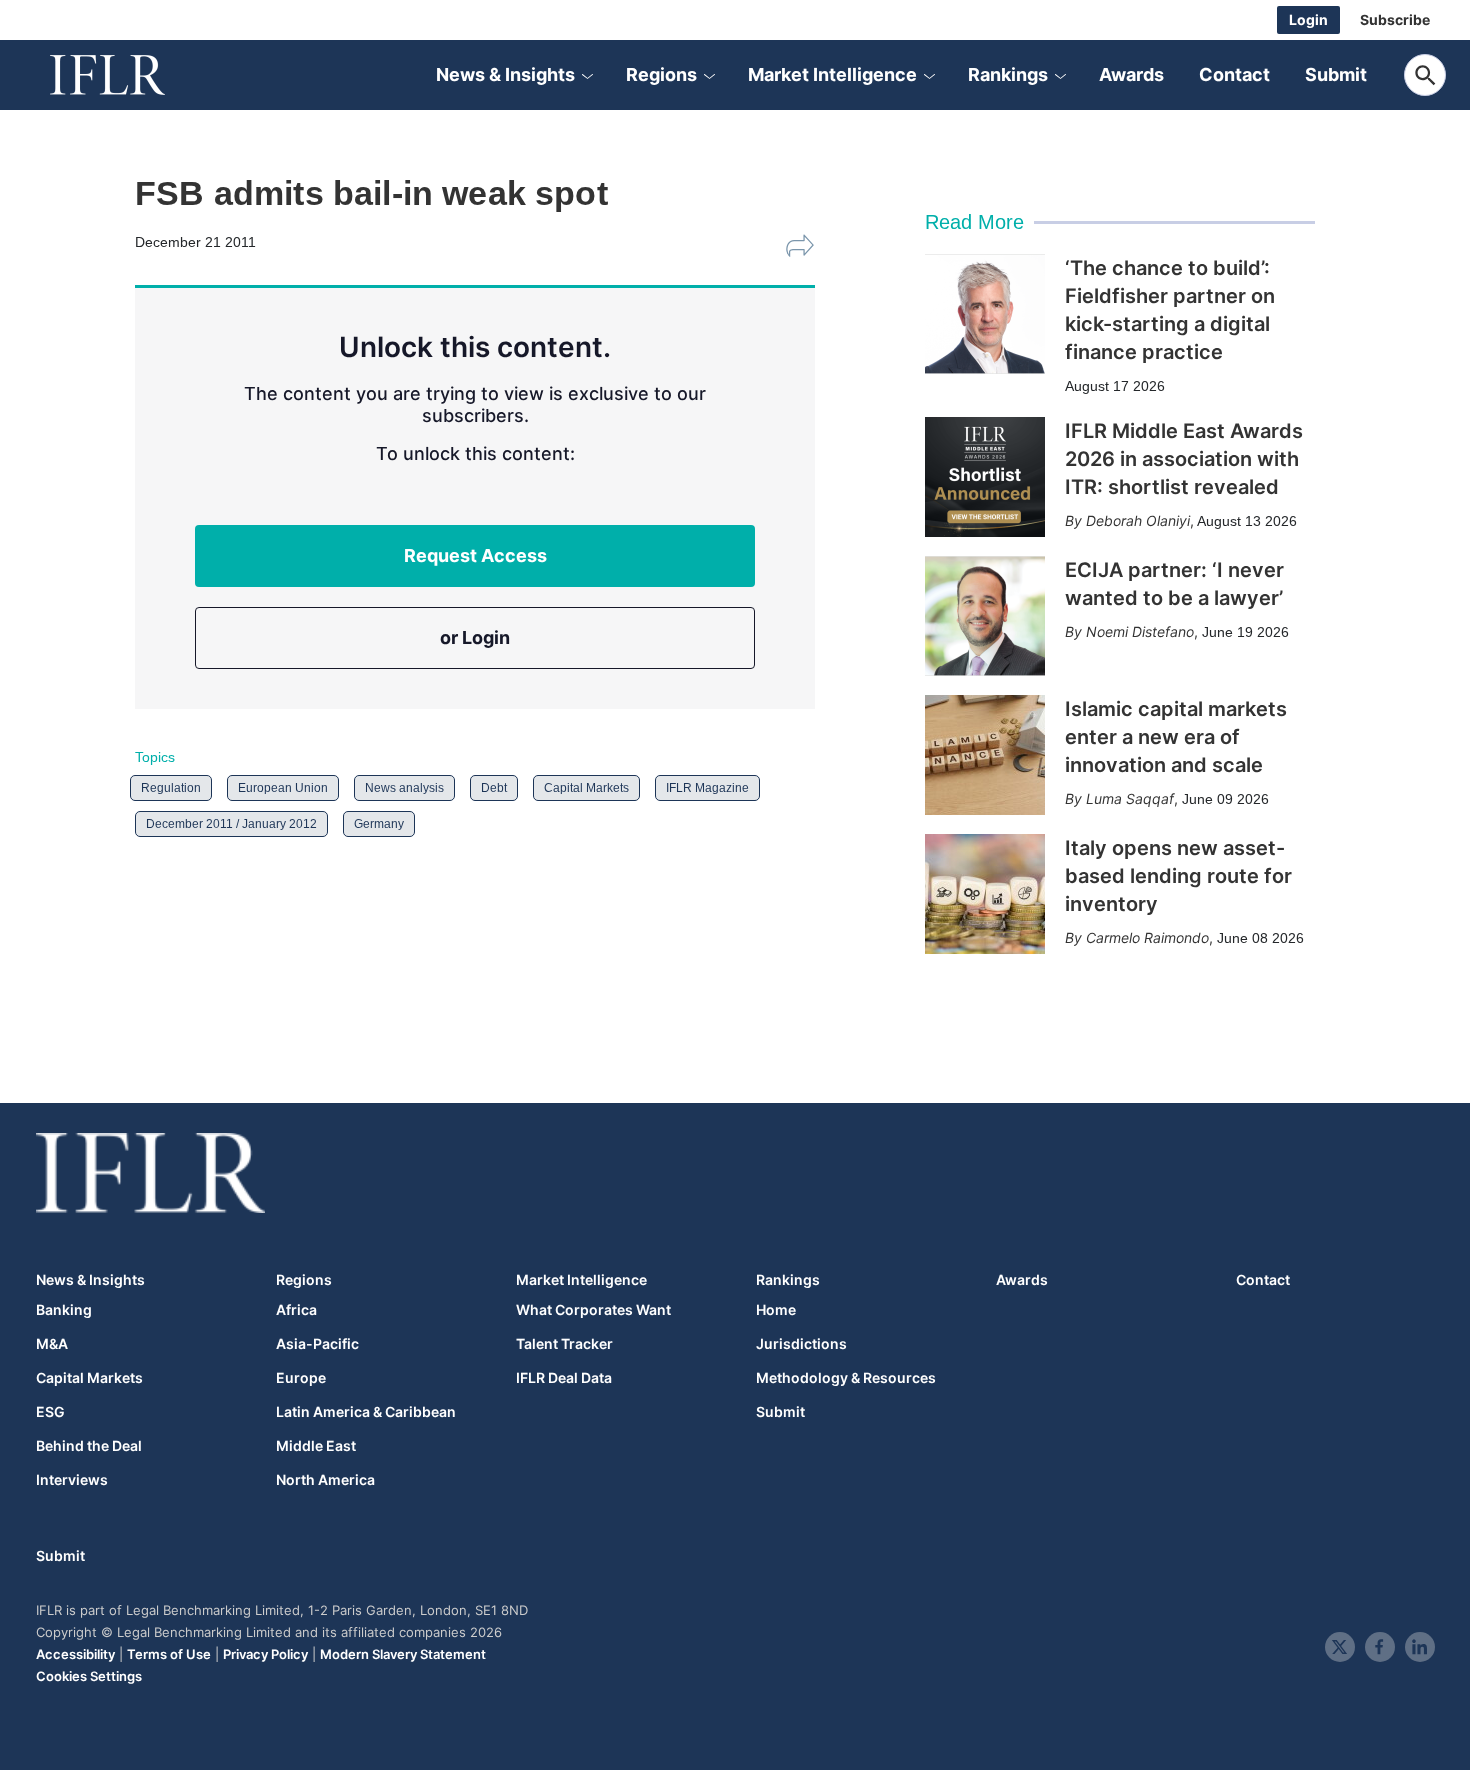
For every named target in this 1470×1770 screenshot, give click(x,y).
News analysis (404, 788)
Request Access (475, 555)
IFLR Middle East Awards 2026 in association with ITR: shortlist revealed (1184, 459)
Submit (1336, 74)
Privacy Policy (265, 1654)
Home (776, 1310)
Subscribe (1395, 19)
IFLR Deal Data (564, 1378)
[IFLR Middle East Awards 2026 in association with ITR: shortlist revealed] (985, 477)
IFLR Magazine (707, 788)
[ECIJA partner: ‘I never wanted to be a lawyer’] (985, 616)
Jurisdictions (801, 1344)
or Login (475, 637)
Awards (1131, 74)
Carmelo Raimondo (1147, 937)
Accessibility (75, 1654)
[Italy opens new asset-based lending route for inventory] (985, 894)
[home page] (130, 75)
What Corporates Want (593, 1310)
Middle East (316, 1446)
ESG (50, 1412)
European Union (283, 788)
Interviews (72, 1480)
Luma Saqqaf (1130, 798)
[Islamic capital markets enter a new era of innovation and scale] (985, 755)
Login (1308, 19)
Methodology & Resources (846, 1378)
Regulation (171, 788)
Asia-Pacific (317, 1344)
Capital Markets (586, 788)
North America (325, 1480)
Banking (64, 1310)
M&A (52, 1344)
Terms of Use (169, 1654)
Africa (296, 1310)
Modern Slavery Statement (403, 1654)
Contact (1234, 74)
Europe (301, 1378)
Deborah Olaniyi (1138, 520)
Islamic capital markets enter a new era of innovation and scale (1176, 737)
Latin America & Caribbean (366, 1412)
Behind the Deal (89, 1446)
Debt (494, 788)
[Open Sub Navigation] (587, 75)
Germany (379, 824)
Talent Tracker (564, 1344)
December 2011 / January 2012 (231, 824)
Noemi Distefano (1140, 631)
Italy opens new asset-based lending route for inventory (1178, 876)
